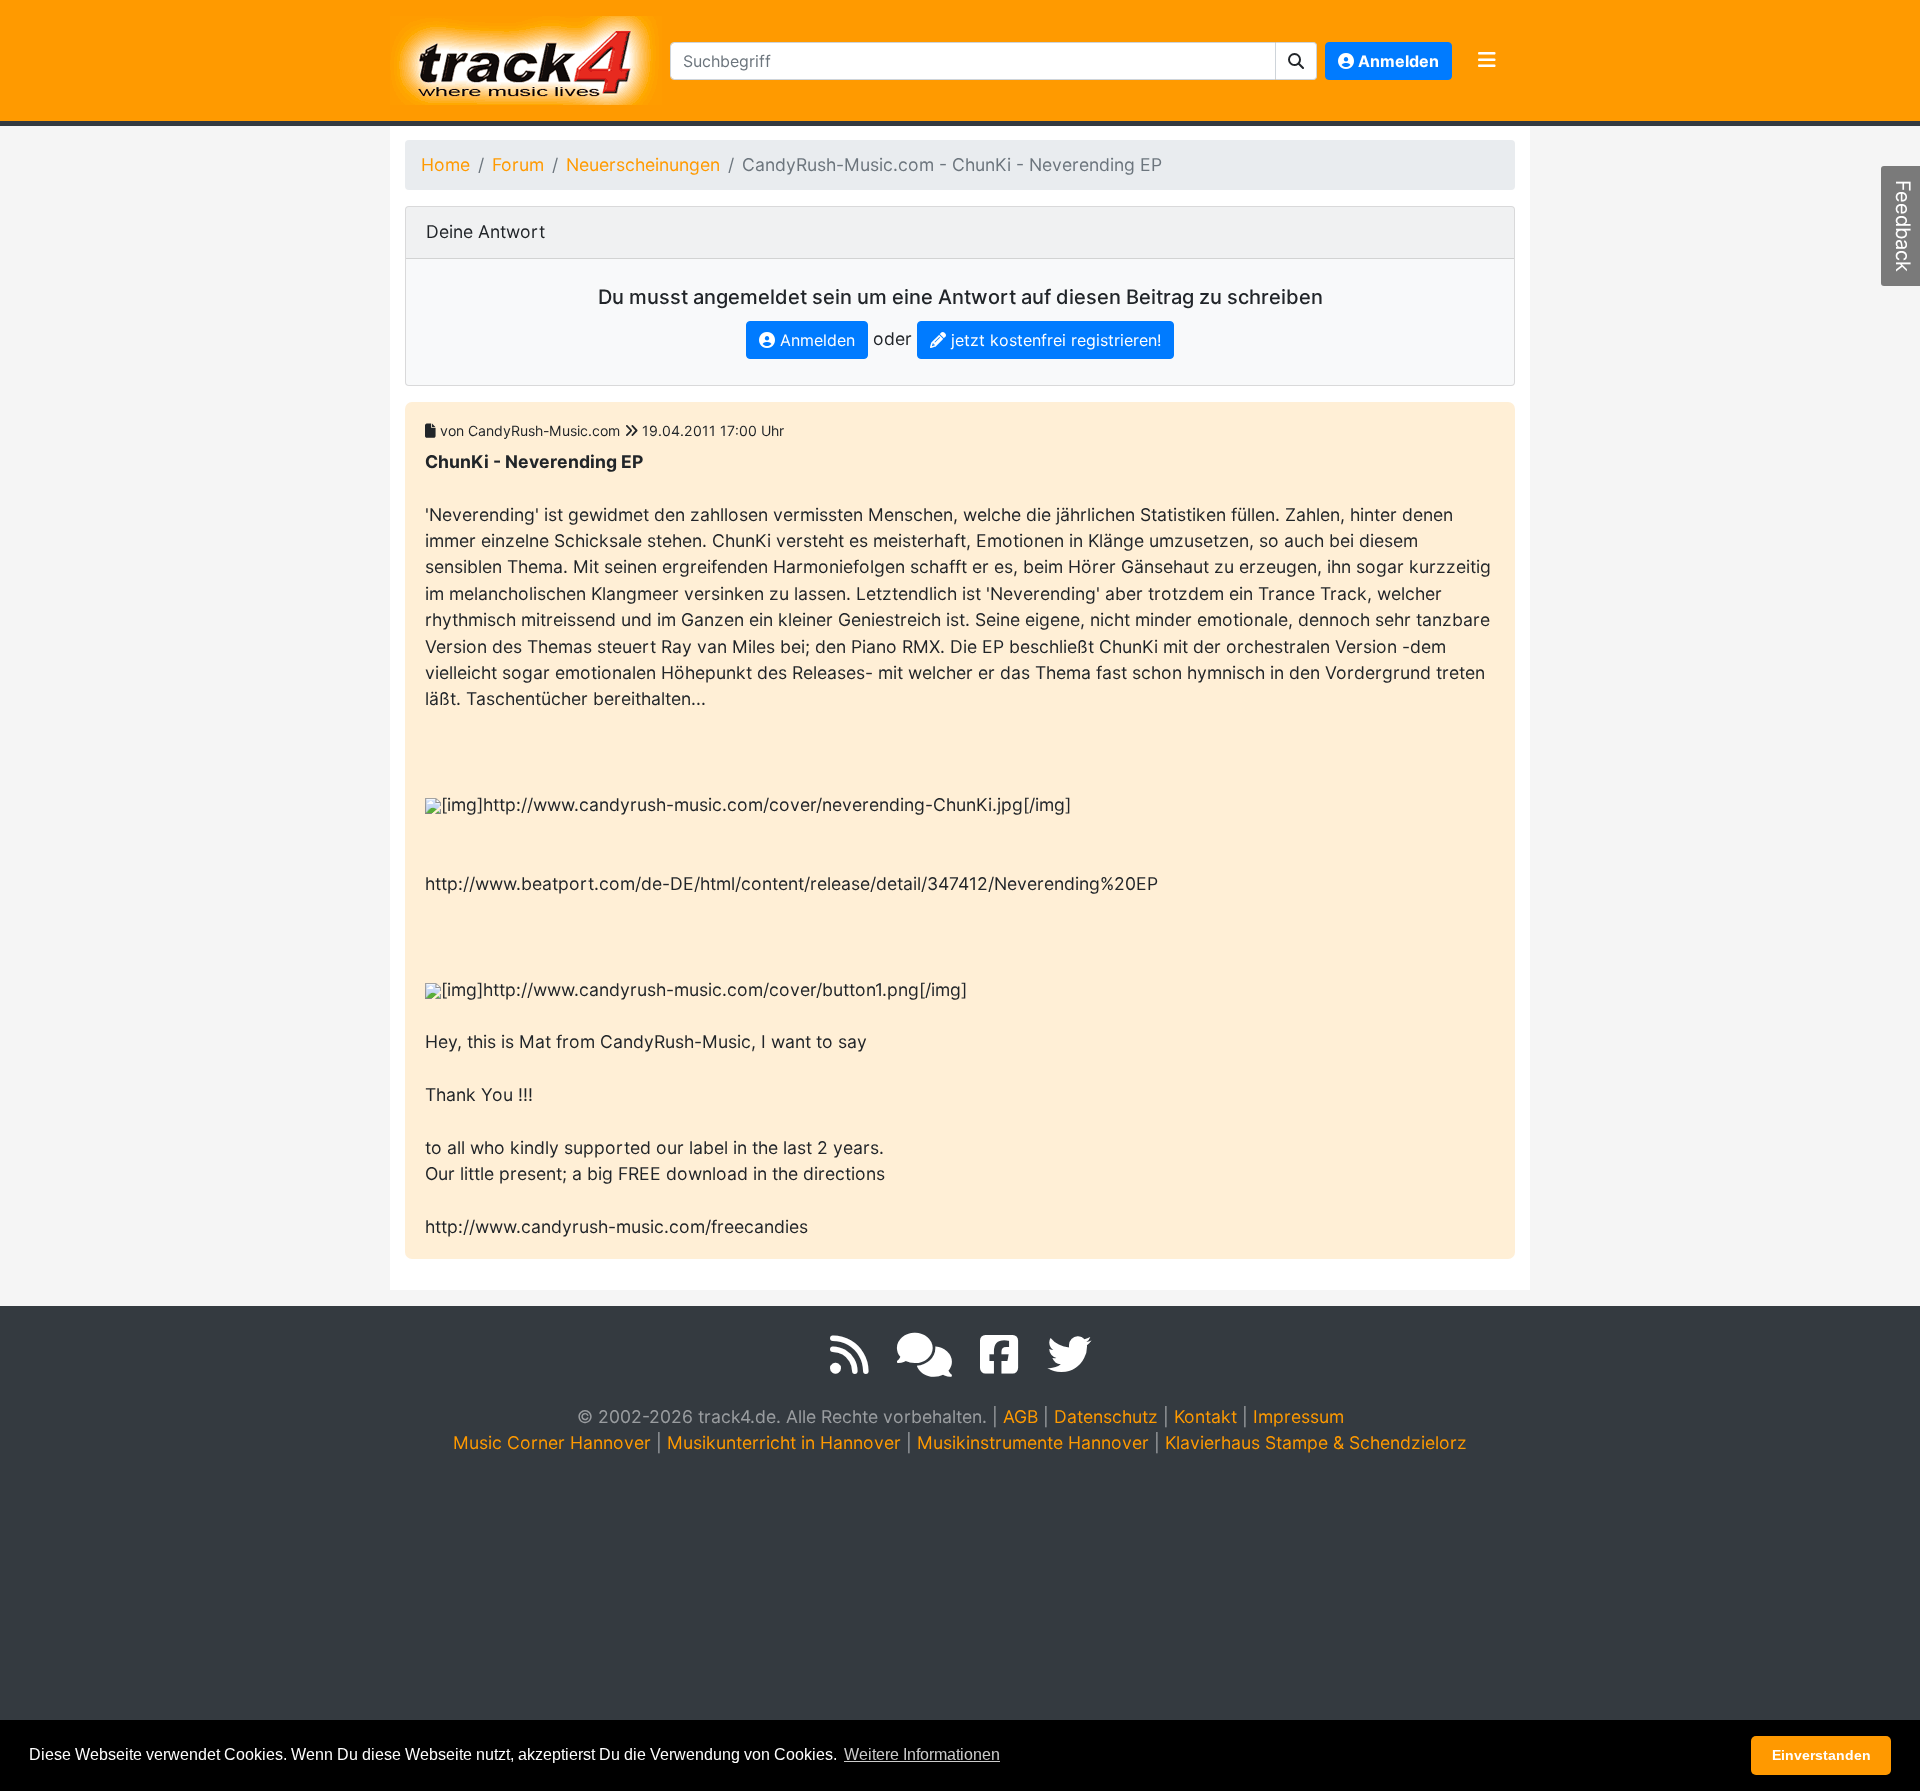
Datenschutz (1106, 1416)
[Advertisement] (960, 1622)
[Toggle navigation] (1487, 61)
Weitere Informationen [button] (922, 1754)
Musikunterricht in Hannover (784, 1442)
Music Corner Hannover (552, 1442)
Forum (518, 164)
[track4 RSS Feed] (849, 1355)
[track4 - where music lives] (526, 56)
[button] (1296, 61)
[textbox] (973, 61)
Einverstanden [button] (1821, 1755)
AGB (1020, 1416)
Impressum (1298, 1416)
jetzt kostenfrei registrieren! (1053, 340)
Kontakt (1205, 1416)
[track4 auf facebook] (999, 1355)
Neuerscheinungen (643, 164)
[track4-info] (924, 1355)
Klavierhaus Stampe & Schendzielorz (1316, 1442)
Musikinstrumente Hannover (1033, 1442)
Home (445, 164)
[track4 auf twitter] (1069, 1355)
